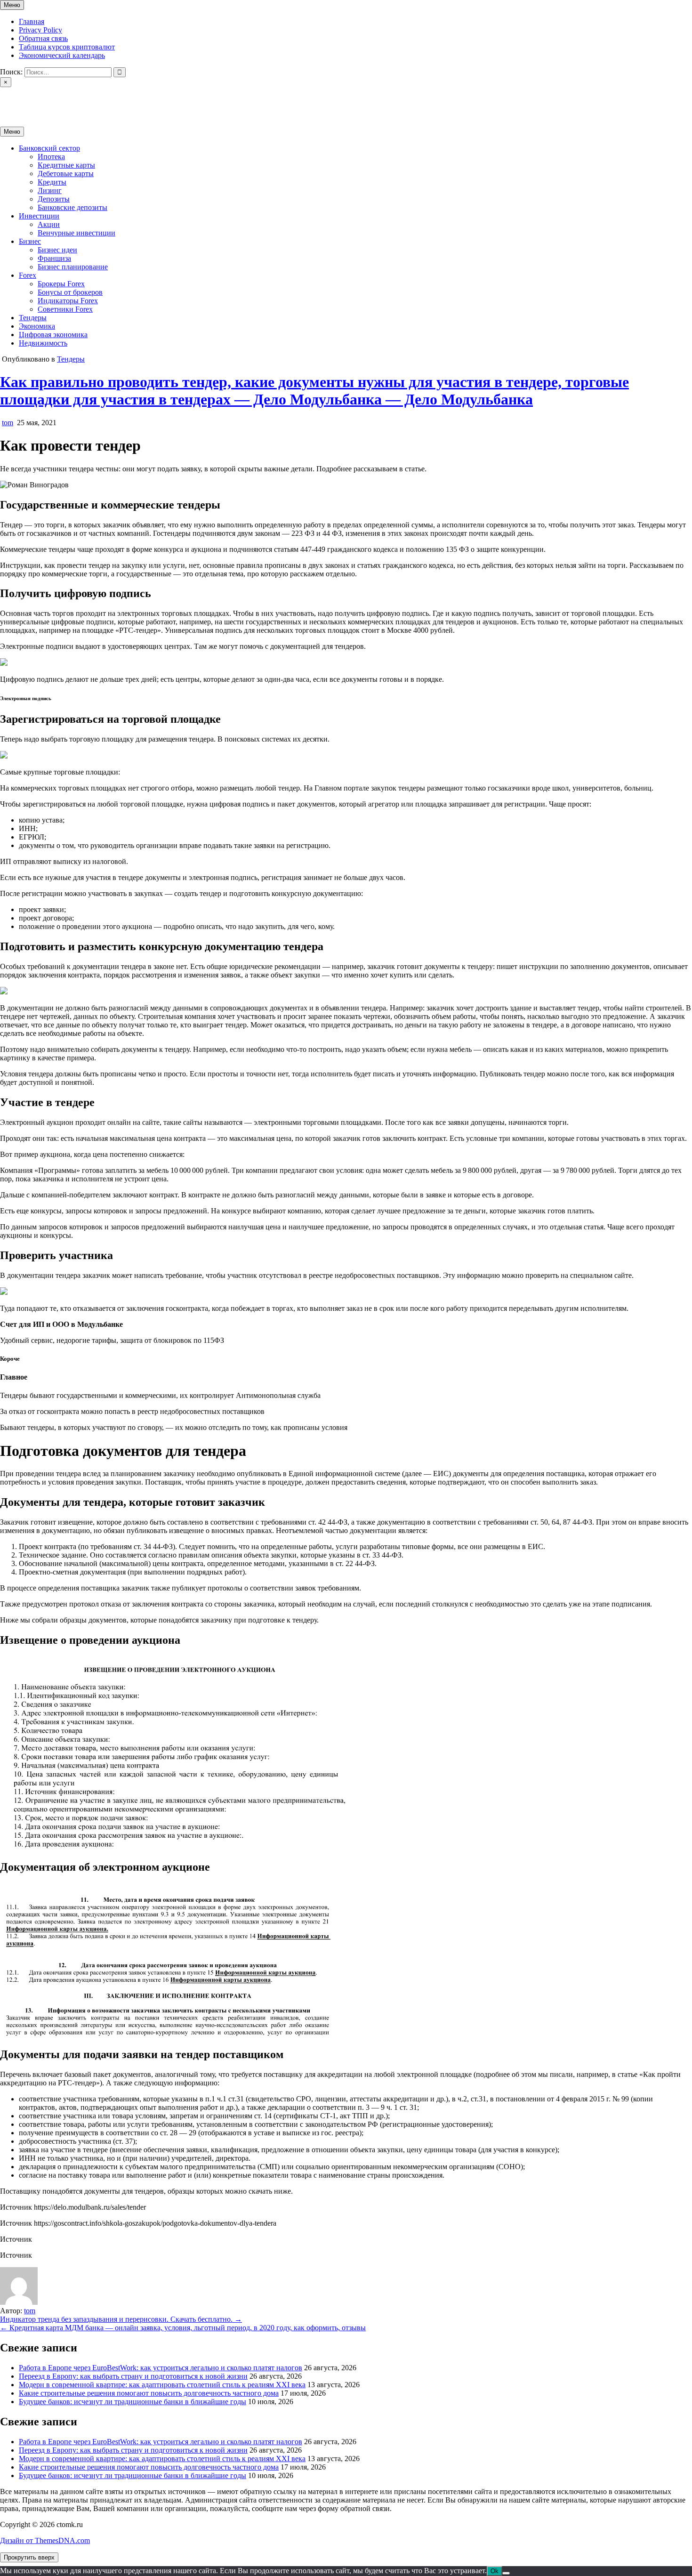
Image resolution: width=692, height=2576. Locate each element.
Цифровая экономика (53, 335)
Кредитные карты (66, 165)
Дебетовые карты (66, 174)
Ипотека (51, 157)
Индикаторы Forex (68, 301)
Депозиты (54, 199)
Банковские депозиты (72, 207)
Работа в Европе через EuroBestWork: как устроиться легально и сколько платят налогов (161, 2368)
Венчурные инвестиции (76, 233)
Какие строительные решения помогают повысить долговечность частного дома (149, 2393)
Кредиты (52, 182)
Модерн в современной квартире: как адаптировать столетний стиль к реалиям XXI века (162, 2385)
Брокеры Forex (61, 284)
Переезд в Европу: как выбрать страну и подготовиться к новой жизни (133, 2376)
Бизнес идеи (57, 250)
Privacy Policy (40, 30)
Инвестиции (39, 216)
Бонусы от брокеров (70, 292)
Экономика (37, 326)
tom (8, 423)
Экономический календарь (62, 55)
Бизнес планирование (73, 267)
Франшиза (54, 258)
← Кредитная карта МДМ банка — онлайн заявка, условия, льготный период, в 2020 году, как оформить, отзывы (183, 2328)
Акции (49, 224)
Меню (12, 5)
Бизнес (30, 241)
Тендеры (33, 318)
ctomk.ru (13, 99)
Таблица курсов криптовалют (67, 47)
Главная (32, 21)
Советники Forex (65, 309)
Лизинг (50, 190)
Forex (28, 275)
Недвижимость (43, 343)
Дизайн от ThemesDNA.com (45, 2540)
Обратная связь (43, 38)
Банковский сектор (49, 148)
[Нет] (506, 2573)
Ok (495, 2571)
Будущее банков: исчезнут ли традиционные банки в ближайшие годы (133, 2402)
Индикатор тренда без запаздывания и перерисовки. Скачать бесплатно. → (121, 2319)
